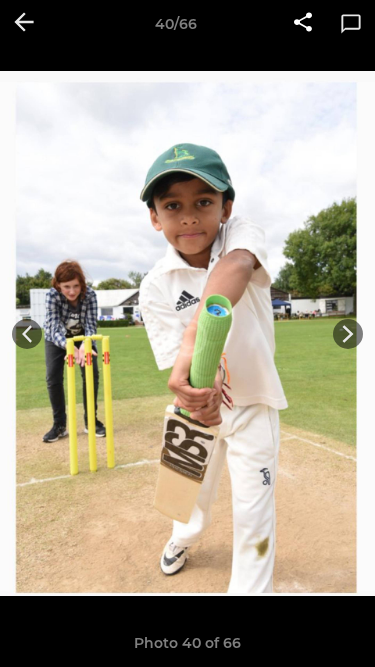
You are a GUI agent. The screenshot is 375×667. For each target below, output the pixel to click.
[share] (303, 24)
